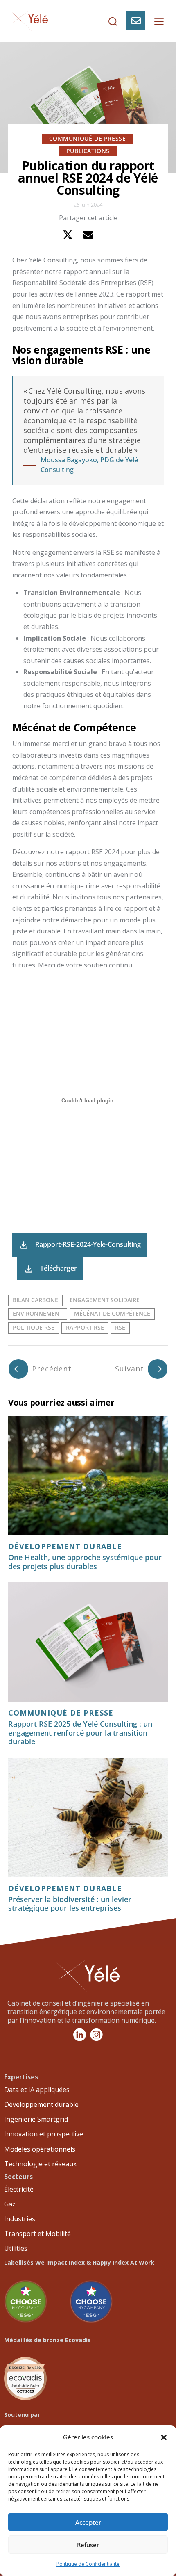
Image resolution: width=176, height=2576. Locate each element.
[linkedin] (109, 235)
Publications (88, 151)
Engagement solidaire (105, 1300)
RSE (120, 1327)
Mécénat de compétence (112, 1313)
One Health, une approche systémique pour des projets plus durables (85, 1562)
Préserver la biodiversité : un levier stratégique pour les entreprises (70, 1904)
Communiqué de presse (88, 138)
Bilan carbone (35, 1300)
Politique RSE (34, 1327)
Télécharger (59, 1268)
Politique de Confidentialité (88, 2564)
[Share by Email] (88, 235)
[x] (68, 235)
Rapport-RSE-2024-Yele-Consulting (88, 1244)
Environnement (38, 1313)
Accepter (88, 2522)
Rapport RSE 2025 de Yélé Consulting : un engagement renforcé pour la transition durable (80, 1733)
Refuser (88, 2545)
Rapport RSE (85, 1327)
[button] (164, 2437)
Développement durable (65, 1547)
